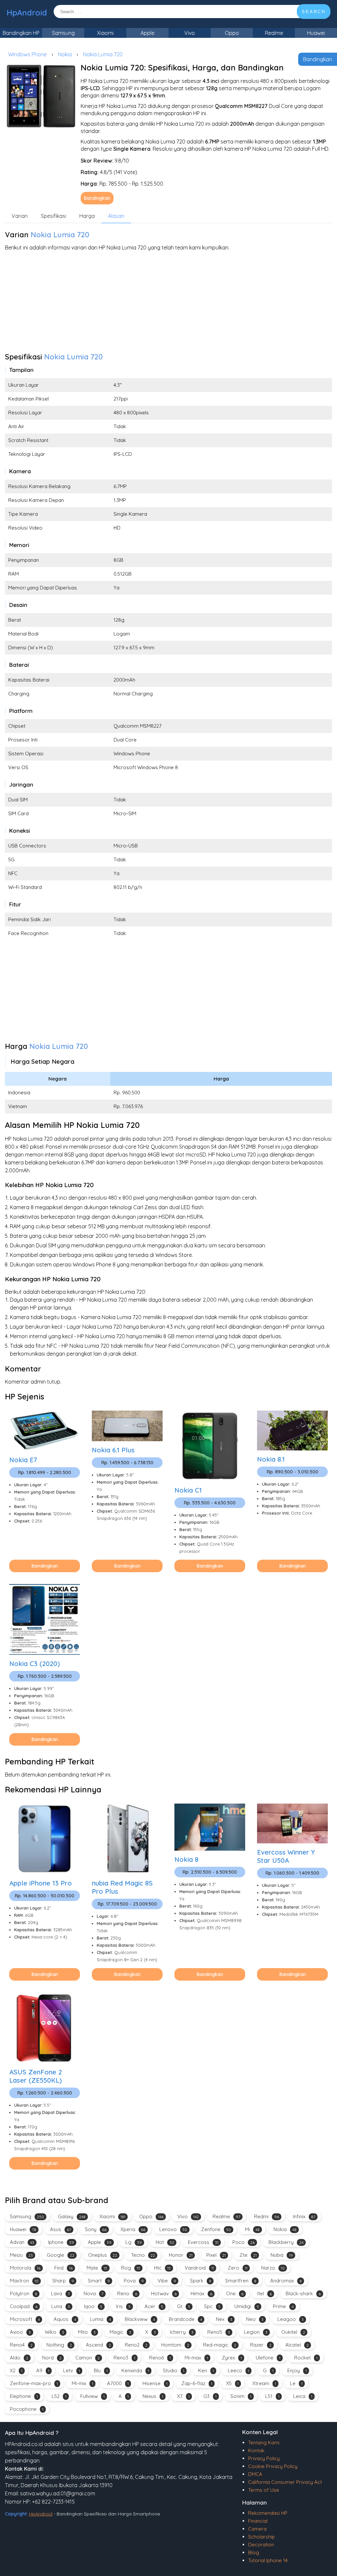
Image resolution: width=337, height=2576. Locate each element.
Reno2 (136, 2345)
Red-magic (220, 2345)
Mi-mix (82, 2383)
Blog (254, 2552)
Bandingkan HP (21, 33)
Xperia (133, 2229)
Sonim (241, 2396)
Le (296, 2383)
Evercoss (203, 2242)
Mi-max (196, 2358)
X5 (232, 2383)
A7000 (118, 2383)
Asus (61, 2229)
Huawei (316, 33)
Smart (99, 2281)
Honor (181, 2255)
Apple (147, 33)
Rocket (306, 2358)
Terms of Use (264, 2490)
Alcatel (297, 2345)
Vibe (167, 2281)
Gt (184, 2306)
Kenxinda (135, 2370)
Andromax (286, 2281)
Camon (88, 2358)
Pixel (216, 2255)
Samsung (63, 33)
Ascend (98, 2345)
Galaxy (72, 2216)
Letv (72, 2370)
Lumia (100, 2319)
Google (61, 2255)
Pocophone (27, 2409)
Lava (60, 2293)
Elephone (24, 2396)
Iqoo (93, 2306)
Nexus (153, 2396)
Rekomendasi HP (268, 2513)
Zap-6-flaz (197, 2383)
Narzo (273, 2268)
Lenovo (173, 2229)
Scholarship (261, 2537)
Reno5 (219, 2332)
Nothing (59, 2345)
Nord (52, 2358)
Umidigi (247, 2306)
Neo (255, 2319)
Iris (123, 2306)
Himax (201, 2293)
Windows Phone (27, 54)
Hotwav (164, 2293)
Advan (22, 2242)
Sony (96, 2229)
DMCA (255, 2474)
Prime (283, 2306)
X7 (183, 2396)
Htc (162, 2268)
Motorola (25, 2268)
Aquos (65, 2319)
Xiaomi (105, 33)
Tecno (143, 2255)
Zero (238, 2268)
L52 (59, 2396)
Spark (201, 2281)
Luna (61, 2306)
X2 (16, 2370)
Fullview (92, 2396)
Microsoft (25, 2319)
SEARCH (314, 12)
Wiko (54, 2332)
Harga (87, 216)
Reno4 (21, 2345)
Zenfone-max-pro (34, 2383)
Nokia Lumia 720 (103, 54)
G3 (210, 2396)
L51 (272, 2396)
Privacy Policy (264, 2458)
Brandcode (185, 2319)
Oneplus (103, 2255)
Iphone (61, 2242)
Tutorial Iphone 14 (268, 2560)
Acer (154, 2306)
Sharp (63, 2281)
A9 (43, 2370)
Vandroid (199, 2268)
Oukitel (293, 2332)
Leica (303, 2396)
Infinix (304, 2216)
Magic (120, 2332)
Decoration (261, 2545)
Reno (127, 2293)
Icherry (182, 2332)
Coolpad (24, 2306)
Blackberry (286, 2242)
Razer (261, 2345)
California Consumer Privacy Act (285, 2482)
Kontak (256, 2450)
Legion (256, 2332)
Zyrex (232, 2358)
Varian (20, 216)
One (235, 2293)
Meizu (21, 2255)
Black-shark (303, 2293)
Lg (134, 2242)
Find (64, 2268)
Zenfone (216, 2229)
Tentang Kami (264, 2443)
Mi (252, 2229)
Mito (87, 2332)
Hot (165, 2242)
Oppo (232, 33)
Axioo (20, 2332)
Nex (224, 2319)
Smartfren (241, 2281)
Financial (258, 2521)
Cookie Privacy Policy (273, 2466)
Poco (244, 2242)
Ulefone (268, 2358)
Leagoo (291, 2319)
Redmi (267, 2216)
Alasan (116, 216)
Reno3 (124, 2358)
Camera (257, 2529)
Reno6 (160, 2358)
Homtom (175, 2345)
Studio (174, 2370)
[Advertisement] (168, 303)
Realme (274, 33)
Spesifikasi (53, 216)
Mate (97, 2268)
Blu (101, 2370)
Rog (131, 2268)
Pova (134, 2281)
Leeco (238, 2370)
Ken (206, 2370)
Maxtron (24, 2281)
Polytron (24, 2293)
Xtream (264, 2383)
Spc (212, 2306)
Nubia (282, 2255)
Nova (93, 2293)
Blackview (140, 2319)
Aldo (19, 2358)
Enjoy (297, 2370)
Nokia (65, 54)
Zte (248, 2255)
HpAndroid (27, 13)
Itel (265, 2293)
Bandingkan (318, 59)
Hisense (155, 2383)
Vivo (190, 33)
